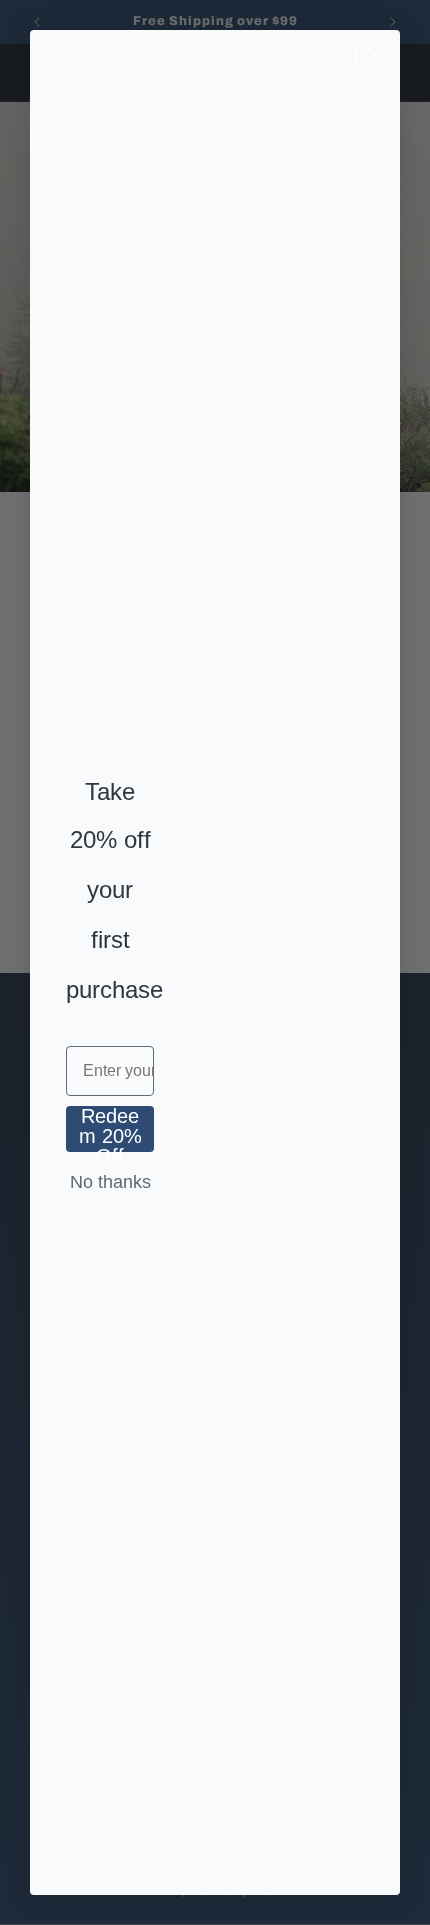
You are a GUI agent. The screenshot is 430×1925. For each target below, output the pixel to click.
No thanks (110, 1182)
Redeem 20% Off (110, 1129)
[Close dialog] (374, 55)
